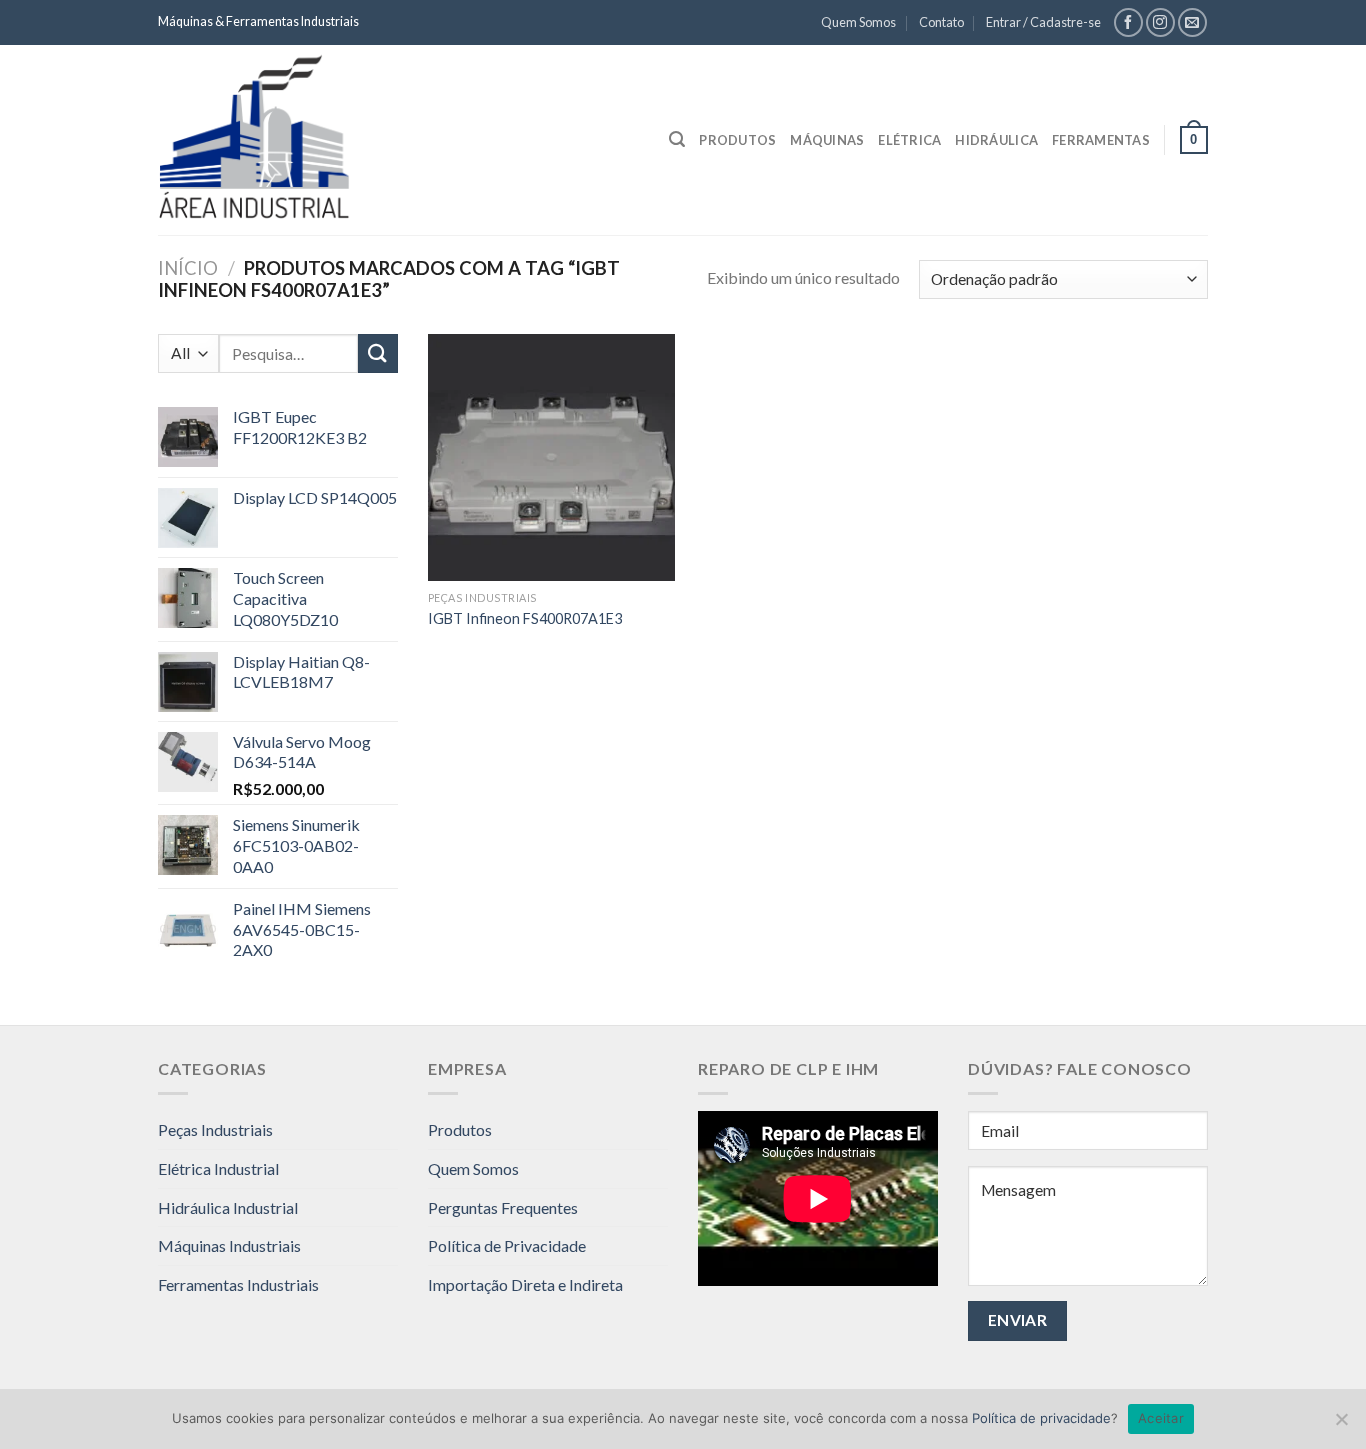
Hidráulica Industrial (228, 1207)
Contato (941, 22)
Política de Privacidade (507, 1245)
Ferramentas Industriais (238, 1284)
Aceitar (1161, 1418)
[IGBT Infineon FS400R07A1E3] (551, 457)
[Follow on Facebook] (1128, 22)
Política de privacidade (1041, 1418)
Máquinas (827, 140)
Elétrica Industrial (218, 1168)
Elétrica (909, 140)
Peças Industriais (215, 1129)
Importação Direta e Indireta (525, 1284)
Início (188, 268)
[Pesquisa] (677, 139)
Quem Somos (858, 22)
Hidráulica (996, 140)
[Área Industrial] (298, 140)
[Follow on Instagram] (1160, 22)
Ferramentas (1101, 140)
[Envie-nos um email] (1192, 22)
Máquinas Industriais (229, 1245)
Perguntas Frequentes (503, 1207)
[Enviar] (378, 353)
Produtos (737, 140)
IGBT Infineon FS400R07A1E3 (525, 618)
